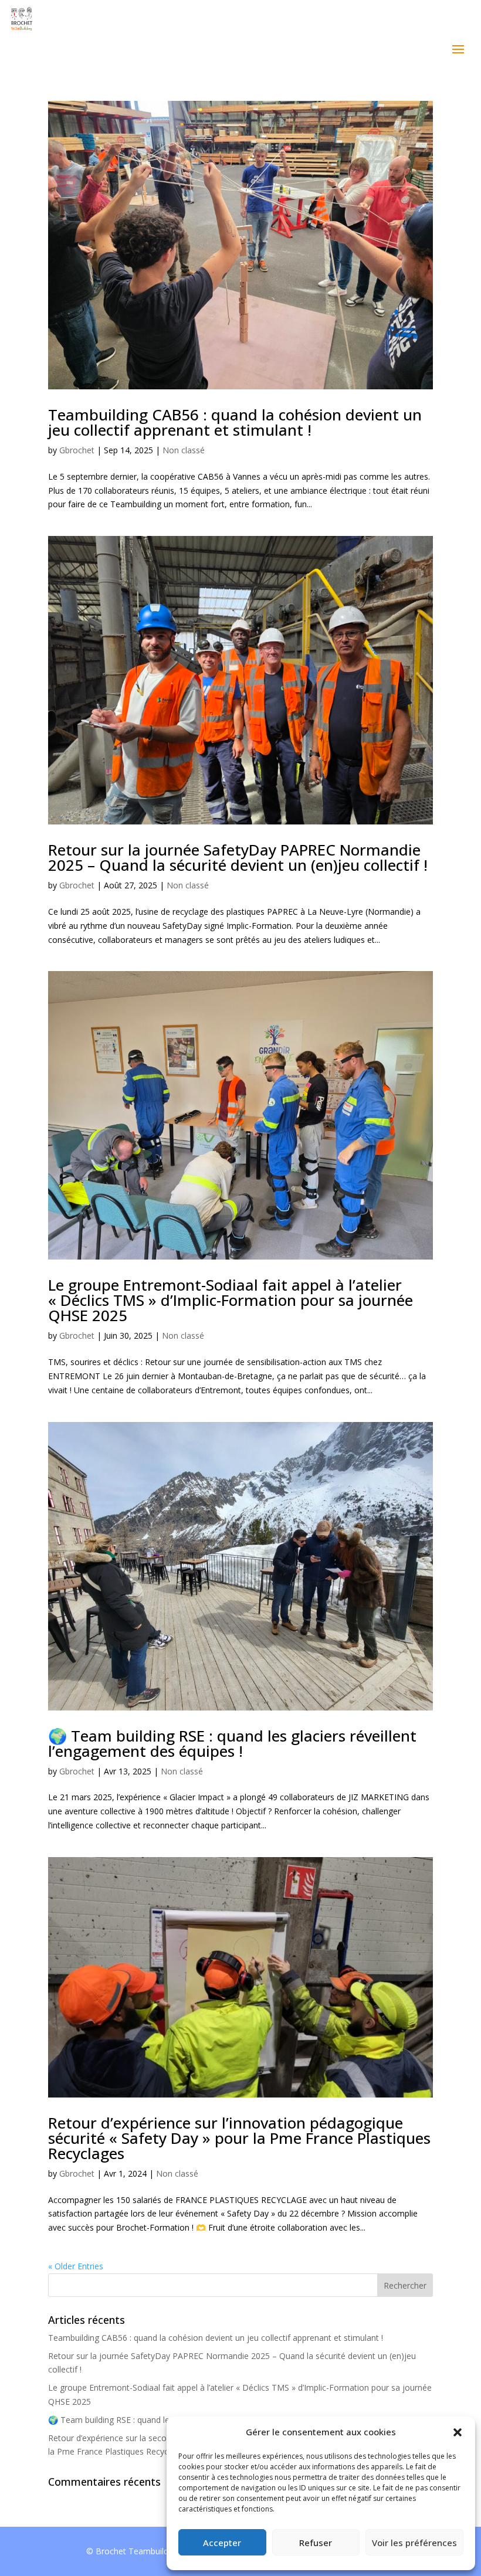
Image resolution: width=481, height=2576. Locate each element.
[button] (458, 2432)
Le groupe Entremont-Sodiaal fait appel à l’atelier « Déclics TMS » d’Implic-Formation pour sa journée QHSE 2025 (231, 1300)
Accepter (222, 2543)
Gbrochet (77, 450)
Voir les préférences (414, 2543)
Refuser (316, 2543)
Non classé (184, 450)
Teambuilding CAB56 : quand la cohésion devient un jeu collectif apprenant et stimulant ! (235, 422)
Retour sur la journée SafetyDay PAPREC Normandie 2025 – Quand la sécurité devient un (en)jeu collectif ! (238, 857)
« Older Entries (76, 2266)
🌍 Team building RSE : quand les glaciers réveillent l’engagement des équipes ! (232, 1743)
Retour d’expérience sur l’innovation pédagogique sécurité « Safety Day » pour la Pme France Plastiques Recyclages (239, 2138)
